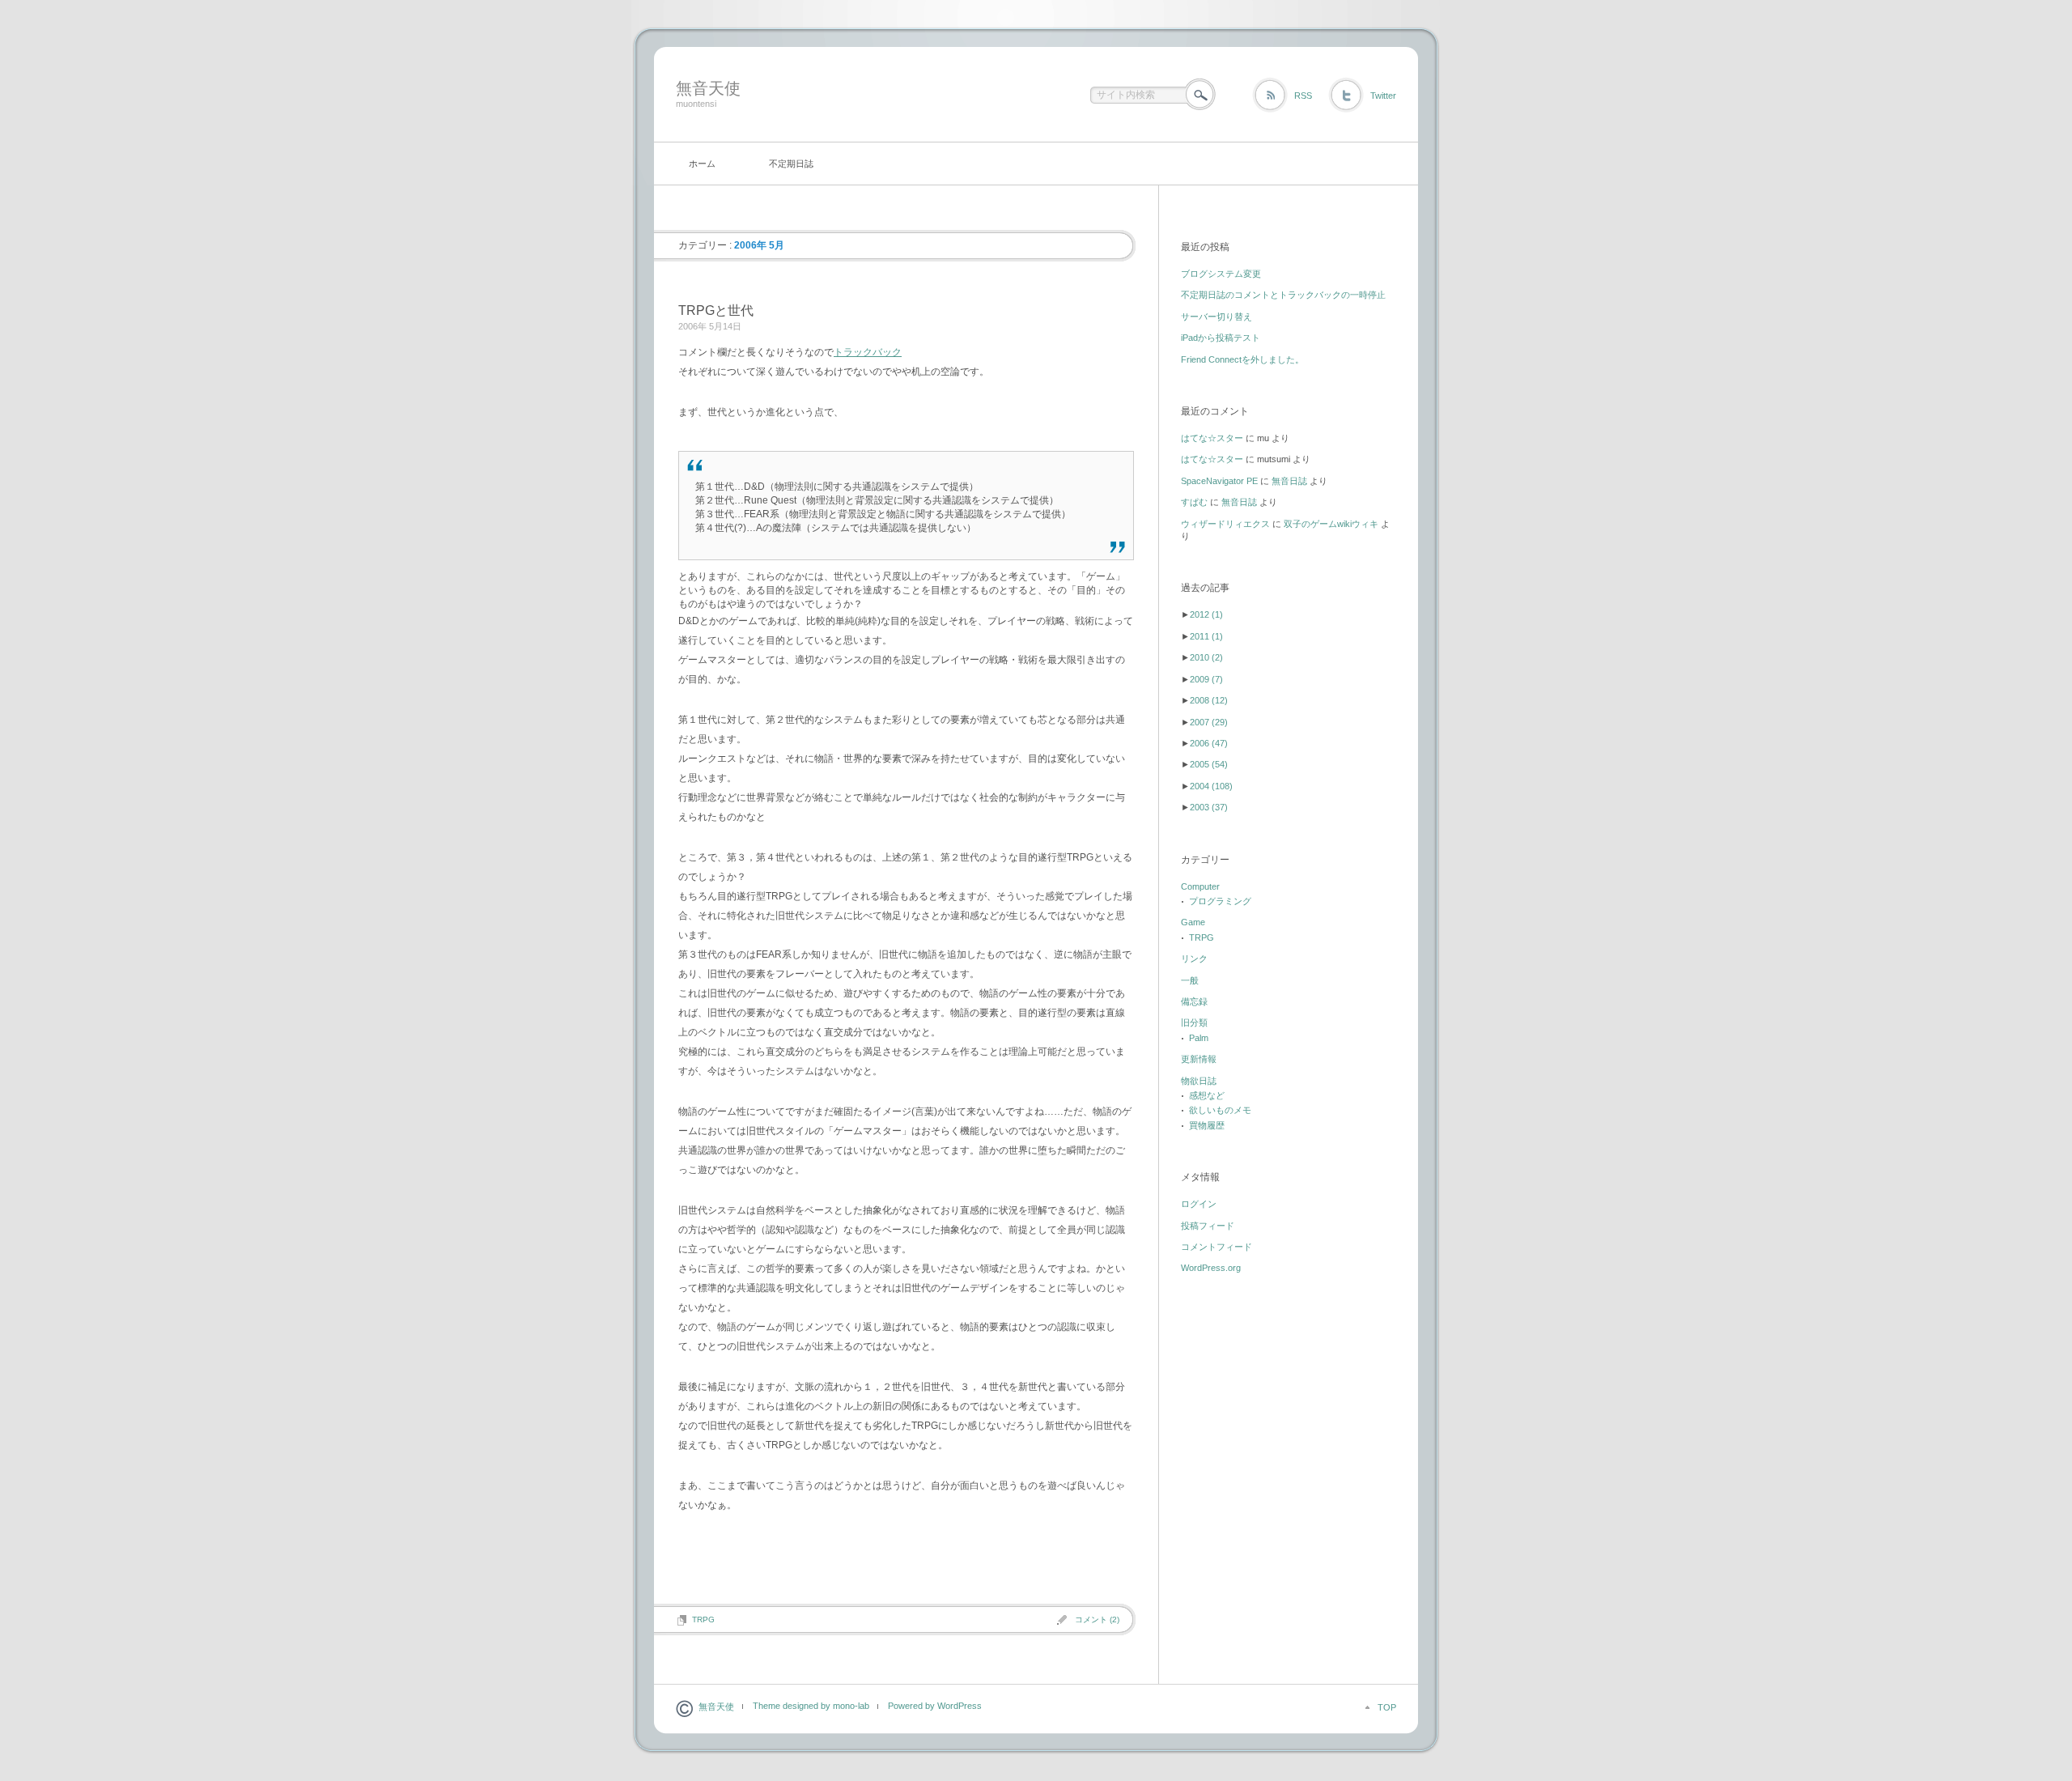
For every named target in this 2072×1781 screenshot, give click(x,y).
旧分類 (1194, 1022)
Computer (1200, 886)
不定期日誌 (791, 164)
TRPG (703, 1619)
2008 (1209, 700)
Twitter (1383, 96)
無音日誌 (1289, 481)
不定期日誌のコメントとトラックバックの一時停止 (1283, 295)
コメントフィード (1216, 1247)
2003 (1209, 807)
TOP (1387, 1707)
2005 (1209, 764)
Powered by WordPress (935, 1706)
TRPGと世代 (716, 310)
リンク (1194, 959)
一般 (1190, 980)
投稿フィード (1208, 1226)
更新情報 (1199, 1059)
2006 (1209, 743)
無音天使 (708, 88)
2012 (1206, 614)
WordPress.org (1211, 1268)
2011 (1206, 636)
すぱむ (1194, 502)
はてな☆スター (1212, 438)
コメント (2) (1097, 1619)
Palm (1199, 1038)
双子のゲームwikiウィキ (1331, 524)
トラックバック (868, 352)
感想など (1207, 1095)
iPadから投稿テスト (1221, 338)
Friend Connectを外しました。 (1242, 359)
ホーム (702, 164)
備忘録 (1194, 1001)
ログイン (1199, 1204)
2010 (1206, 657)
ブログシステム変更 (1221, 274)
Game (1193, 922)
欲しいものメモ (1220, 1110)
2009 (1206, 679)
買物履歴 (1207, 1125)
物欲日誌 (1199, 1081)
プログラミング (1220, 901)
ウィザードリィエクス (1225, 524)
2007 (1209, 722)
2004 (1211, 786)
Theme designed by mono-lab (811, 1706)
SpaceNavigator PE (1219, 481)
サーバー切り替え (1216, 317)
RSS (1303, 96)
